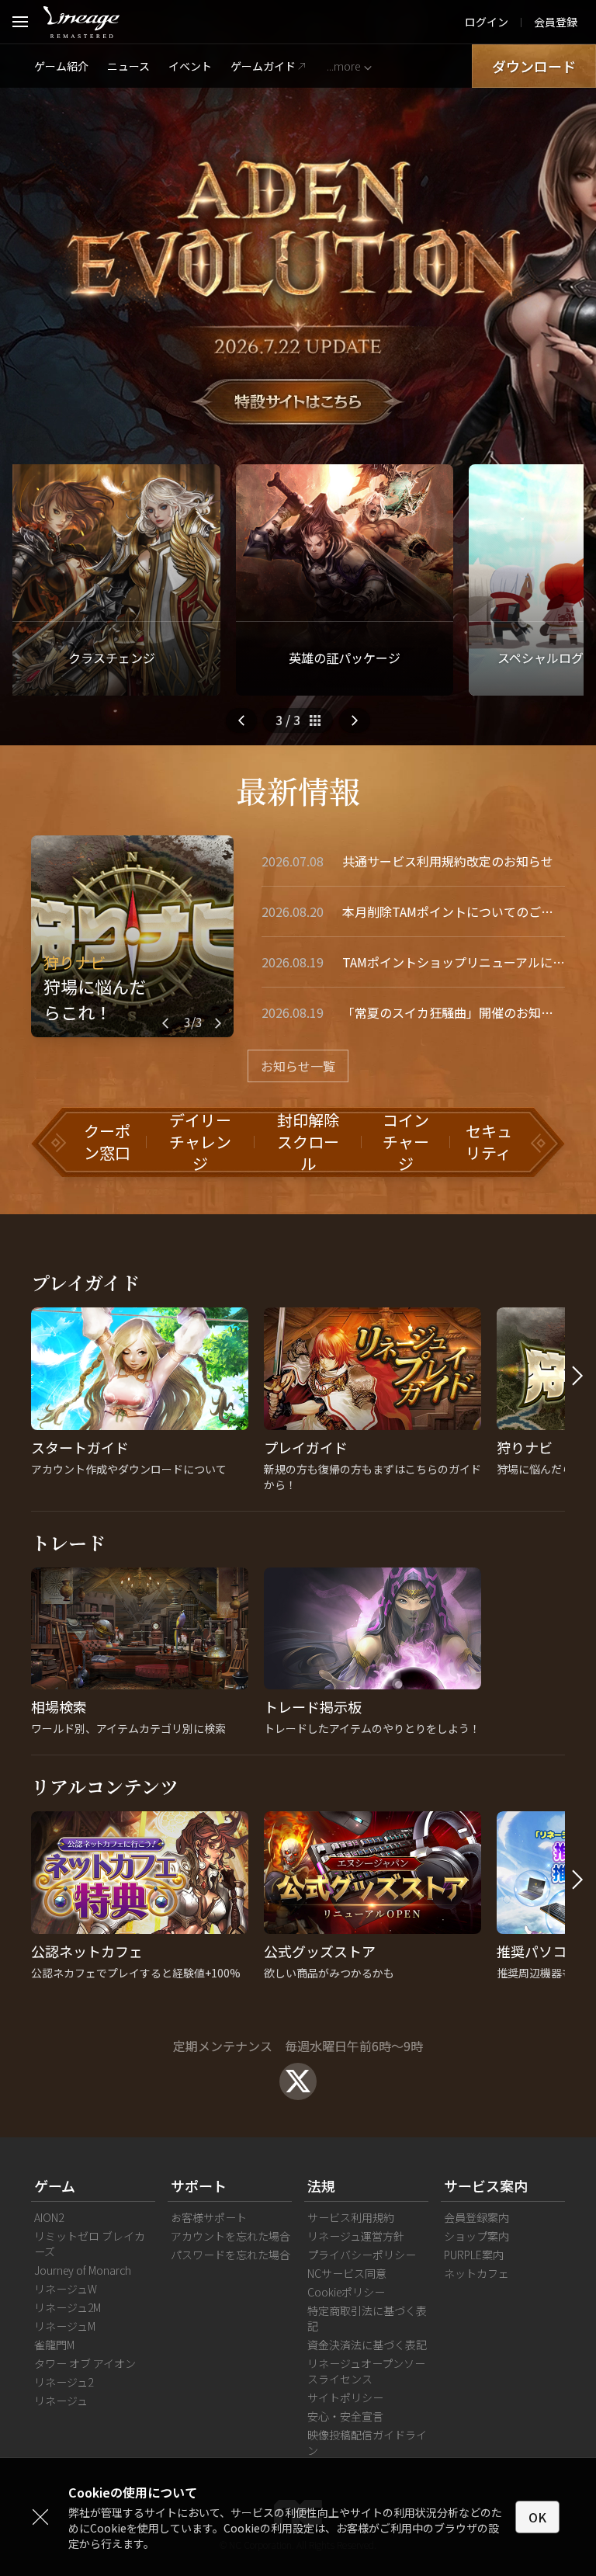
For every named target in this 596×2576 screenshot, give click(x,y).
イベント (190, 66)
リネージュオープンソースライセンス (366, 2371)
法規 (321, 2185)
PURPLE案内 (474, 2255)
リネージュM (65, 2326)
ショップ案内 (476, 2236)
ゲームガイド (263, 66)
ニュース (128, 66)
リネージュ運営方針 (356, 2236)
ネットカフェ (476, 2273)
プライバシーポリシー (362, 2255)
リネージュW (66, 2289)
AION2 (49, 2217)
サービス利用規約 (351, 2217)
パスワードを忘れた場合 (230, 2255)
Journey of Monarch (83, 2270)
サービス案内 (486, 2185)
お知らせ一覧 (298, 1066)
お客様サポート (209, 2217)
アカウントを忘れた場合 (230, 2236)
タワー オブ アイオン (85, 2363)
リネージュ (61, 2401)
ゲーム (55, 2185)
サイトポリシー (345, 2397)
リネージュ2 (64, 2382)
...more (343, 66)
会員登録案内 (476, 2217)
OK (537, 2517)
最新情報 (298, 790)
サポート (199, 2185)
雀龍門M (54, 2345)
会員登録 (556, 22)
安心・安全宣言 (345, 2416)
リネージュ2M (68, 2307)
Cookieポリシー (346, 2292)
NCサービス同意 (347, 2273)
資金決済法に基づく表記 (367, 2345)
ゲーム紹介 (61, 66)
